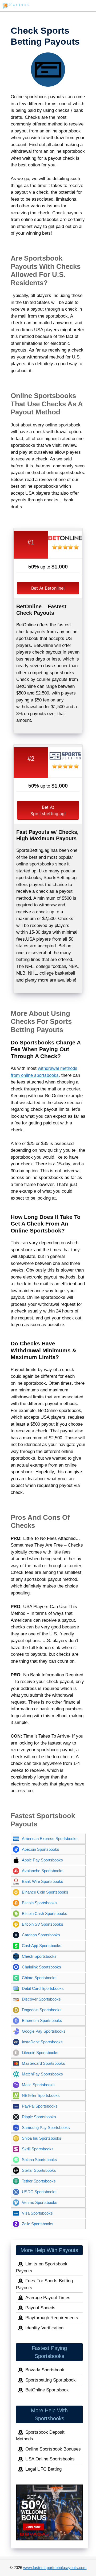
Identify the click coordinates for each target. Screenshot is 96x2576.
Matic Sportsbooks (38, 2085)
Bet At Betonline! (48, 588)
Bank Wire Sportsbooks (43, 1881)
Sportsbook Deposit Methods (40, 2436)
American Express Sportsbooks (50, 1839)
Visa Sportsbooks (37, 2213)
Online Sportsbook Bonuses (53, 2449)
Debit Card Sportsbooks (43, 1988)
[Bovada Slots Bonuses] (49, 2512)
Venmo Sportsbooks (40, 2202)
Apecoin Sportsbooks (41, 1849)
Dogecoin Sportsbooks (42, 2010)
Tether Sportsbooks (39, 2181)
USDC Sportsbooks (39, 2192)
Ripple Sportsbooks (39, 2117)
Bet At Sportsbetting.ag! (48, 810)
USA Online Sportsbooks (50, 2459)
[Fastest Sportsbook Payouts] (16, 6)
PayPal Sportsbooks (40, 2106)
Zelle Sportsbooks (38, 2224)
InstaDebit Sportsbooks (42, 2042)
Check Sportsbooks (39, 1956)
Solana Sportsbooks (39, 2160)
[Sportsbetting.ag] (65, 760)
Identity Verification (44, 2328)
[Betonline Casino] (65, 541)
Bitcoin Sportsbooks (39, 1903)
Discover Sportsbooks (41, 1999)
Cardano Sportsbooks (41, 1935)
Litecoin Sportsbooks (40, 2053)
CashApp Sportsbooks (42, 1946)
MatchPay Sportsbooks (42, 2074)
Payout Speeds (40, 2308)
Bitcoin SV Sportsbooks (43, 1924)
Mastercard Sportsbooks (43, 2063)
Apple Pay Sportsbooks (42, 1860)
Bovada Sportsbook (45, 2370)
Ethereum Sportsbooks (42, 2020)
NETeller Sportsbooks (41, 2095)
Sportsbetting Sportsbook (51, 2380)
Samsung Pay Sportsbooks (46, 2127)
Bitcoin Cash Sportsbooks (45, 1913)
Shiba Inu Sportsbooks (42, 2138)
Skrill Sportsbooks (38, 2149)
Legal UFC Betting (43, 2469)
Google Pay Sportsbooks (44, 2031)
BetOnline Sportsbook (47, 2390)
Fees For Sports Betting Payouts (44, 2284)
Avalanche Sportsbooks (43, 1871)
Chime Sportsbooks (39, 1978)
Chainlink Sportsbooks (41, 1967)
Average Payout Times (48, 2298)
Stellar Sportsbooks (39, 2170)
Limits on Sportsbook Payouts (42, 2267)
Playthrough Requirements (52, 2318)
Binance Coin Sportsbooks (45, 1892)
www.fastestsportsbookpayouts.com (55, 2568)
